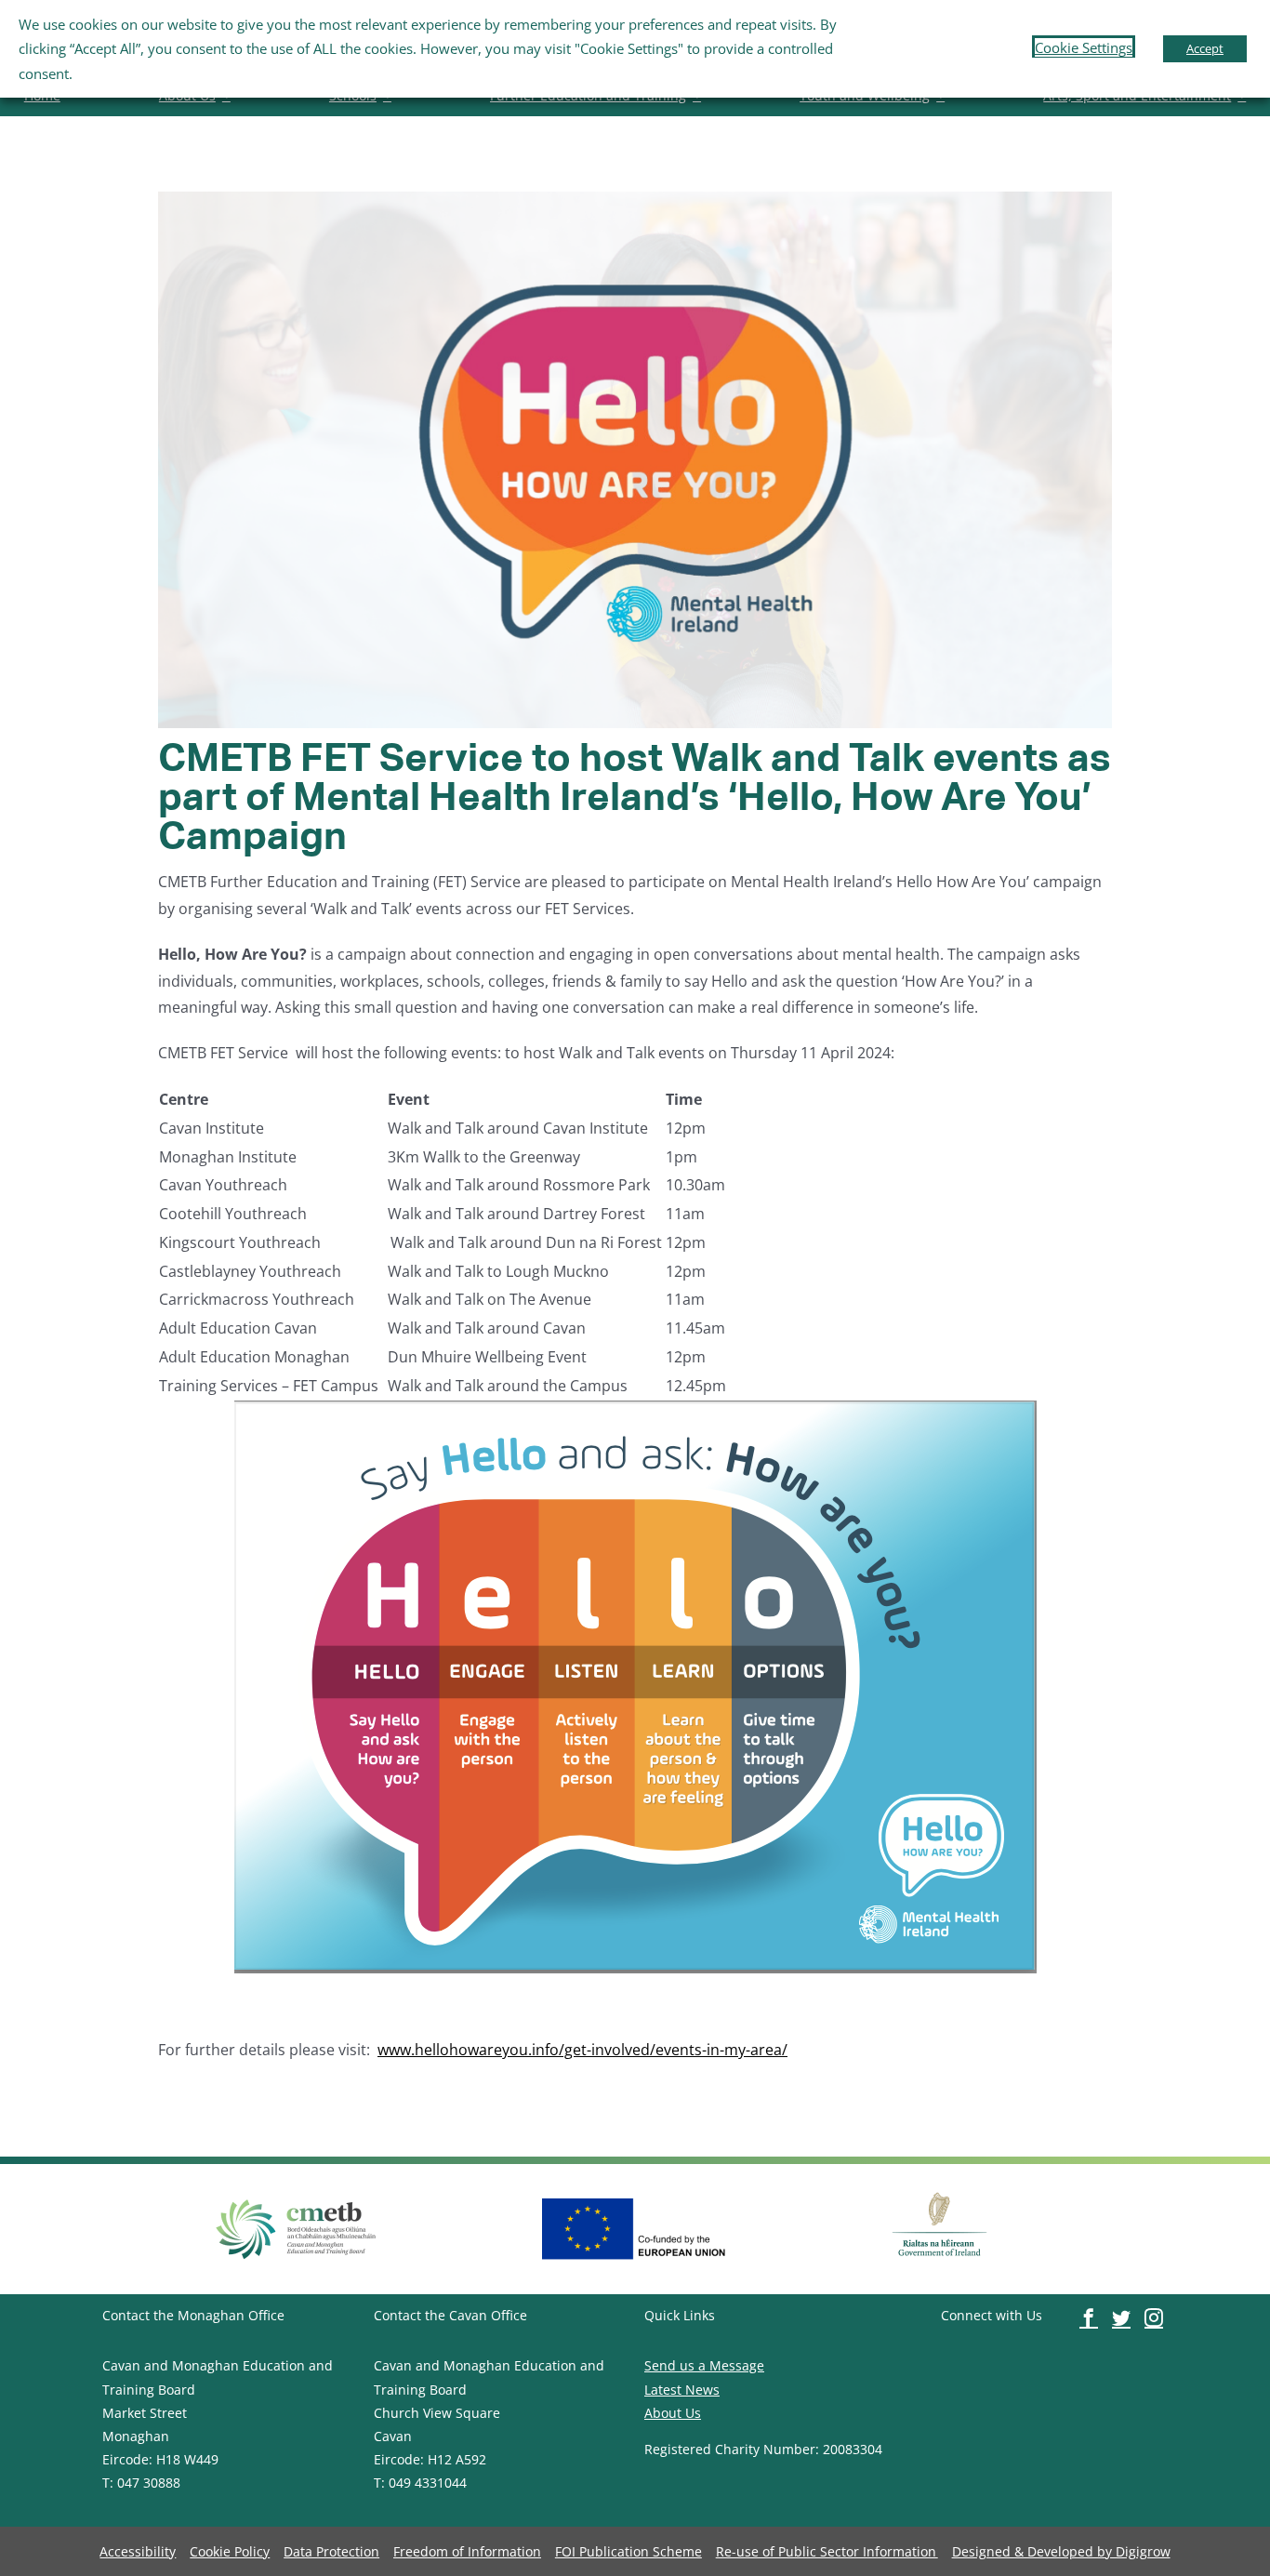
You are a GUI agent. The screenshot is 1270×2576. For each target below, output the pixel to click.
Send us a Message (704, 2365)
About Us (673, 2413)
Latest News (682, 2390)
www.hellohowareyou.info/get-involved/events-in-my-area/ (582, 2050)
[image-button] (297, 2199)
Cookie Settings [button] (1084, 47)
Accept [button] (1205, 48)
